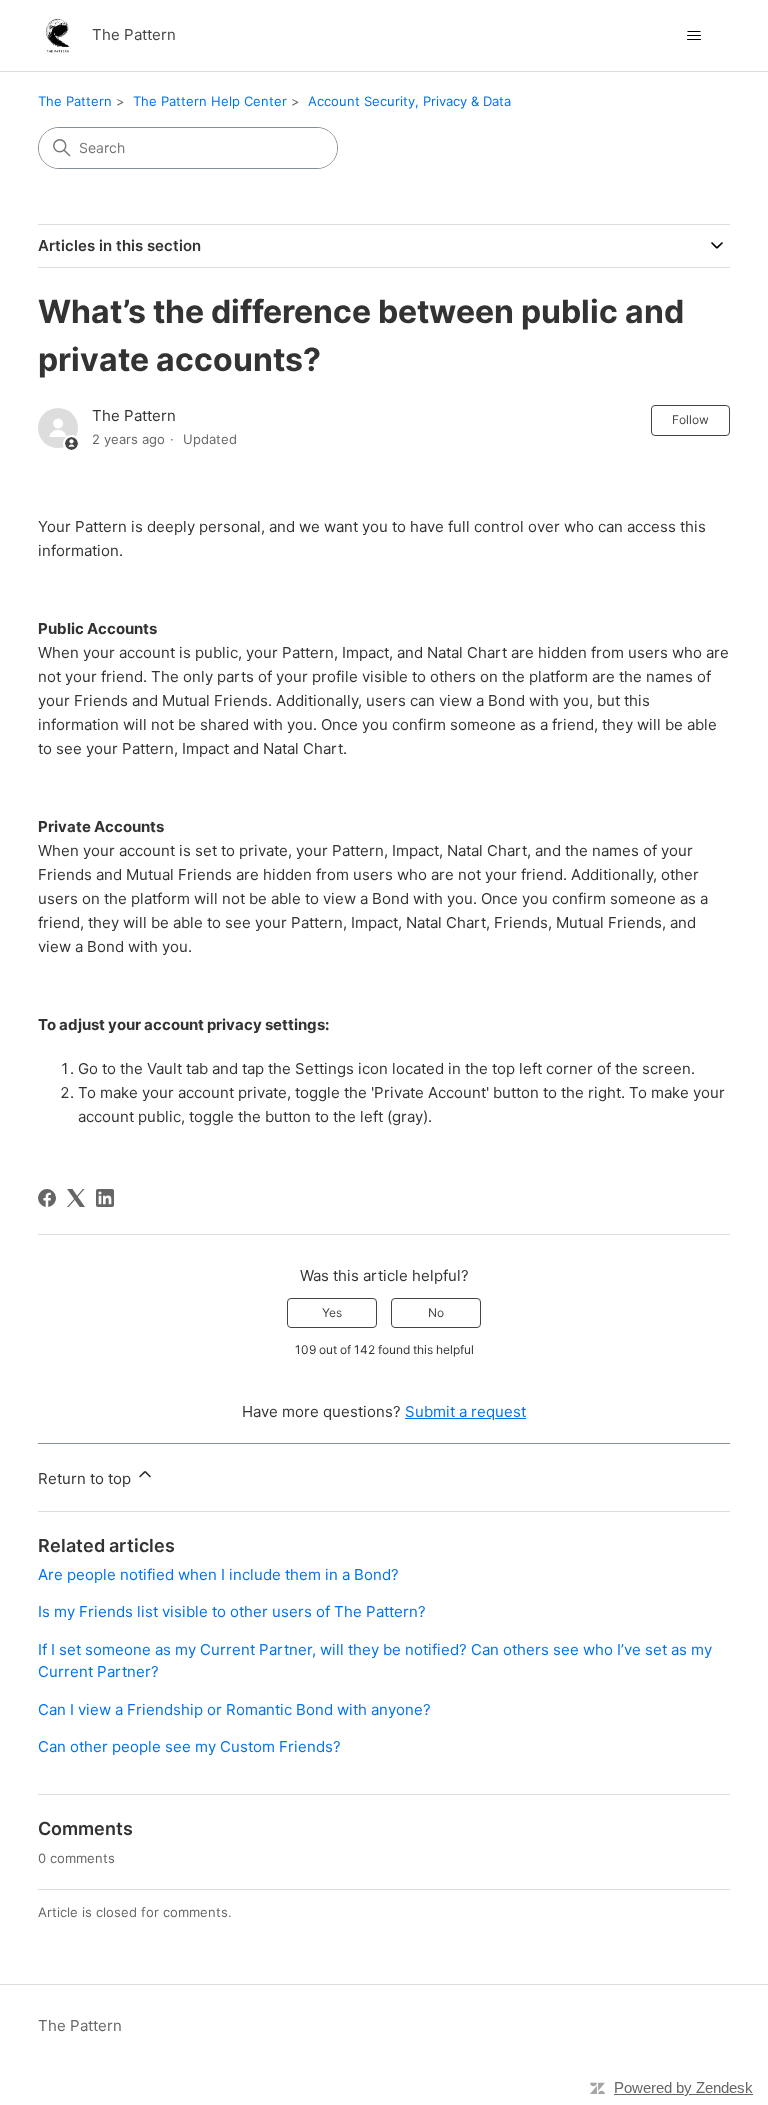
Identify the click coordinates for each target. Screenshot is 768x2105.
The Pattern (75, 101)
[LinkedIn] (105, 1198)
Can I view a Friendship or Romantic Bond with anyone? (234, 1709)
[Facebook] (47, 1198)
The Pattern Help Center (210, 101)
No (436, 1312)
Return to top (86, 1478)
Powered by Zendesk (683, 2087)
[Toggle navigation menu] (694, 36)
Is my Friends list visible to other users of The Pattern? (232, 1611)
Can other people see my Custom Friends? (189, 1746)
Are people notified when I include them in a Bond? (218, 1574)
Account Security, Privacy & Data (409, 101)
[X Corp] (76, 1198)
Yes (332, 1312)
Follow (690, 419)
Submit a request (465, 1411)
